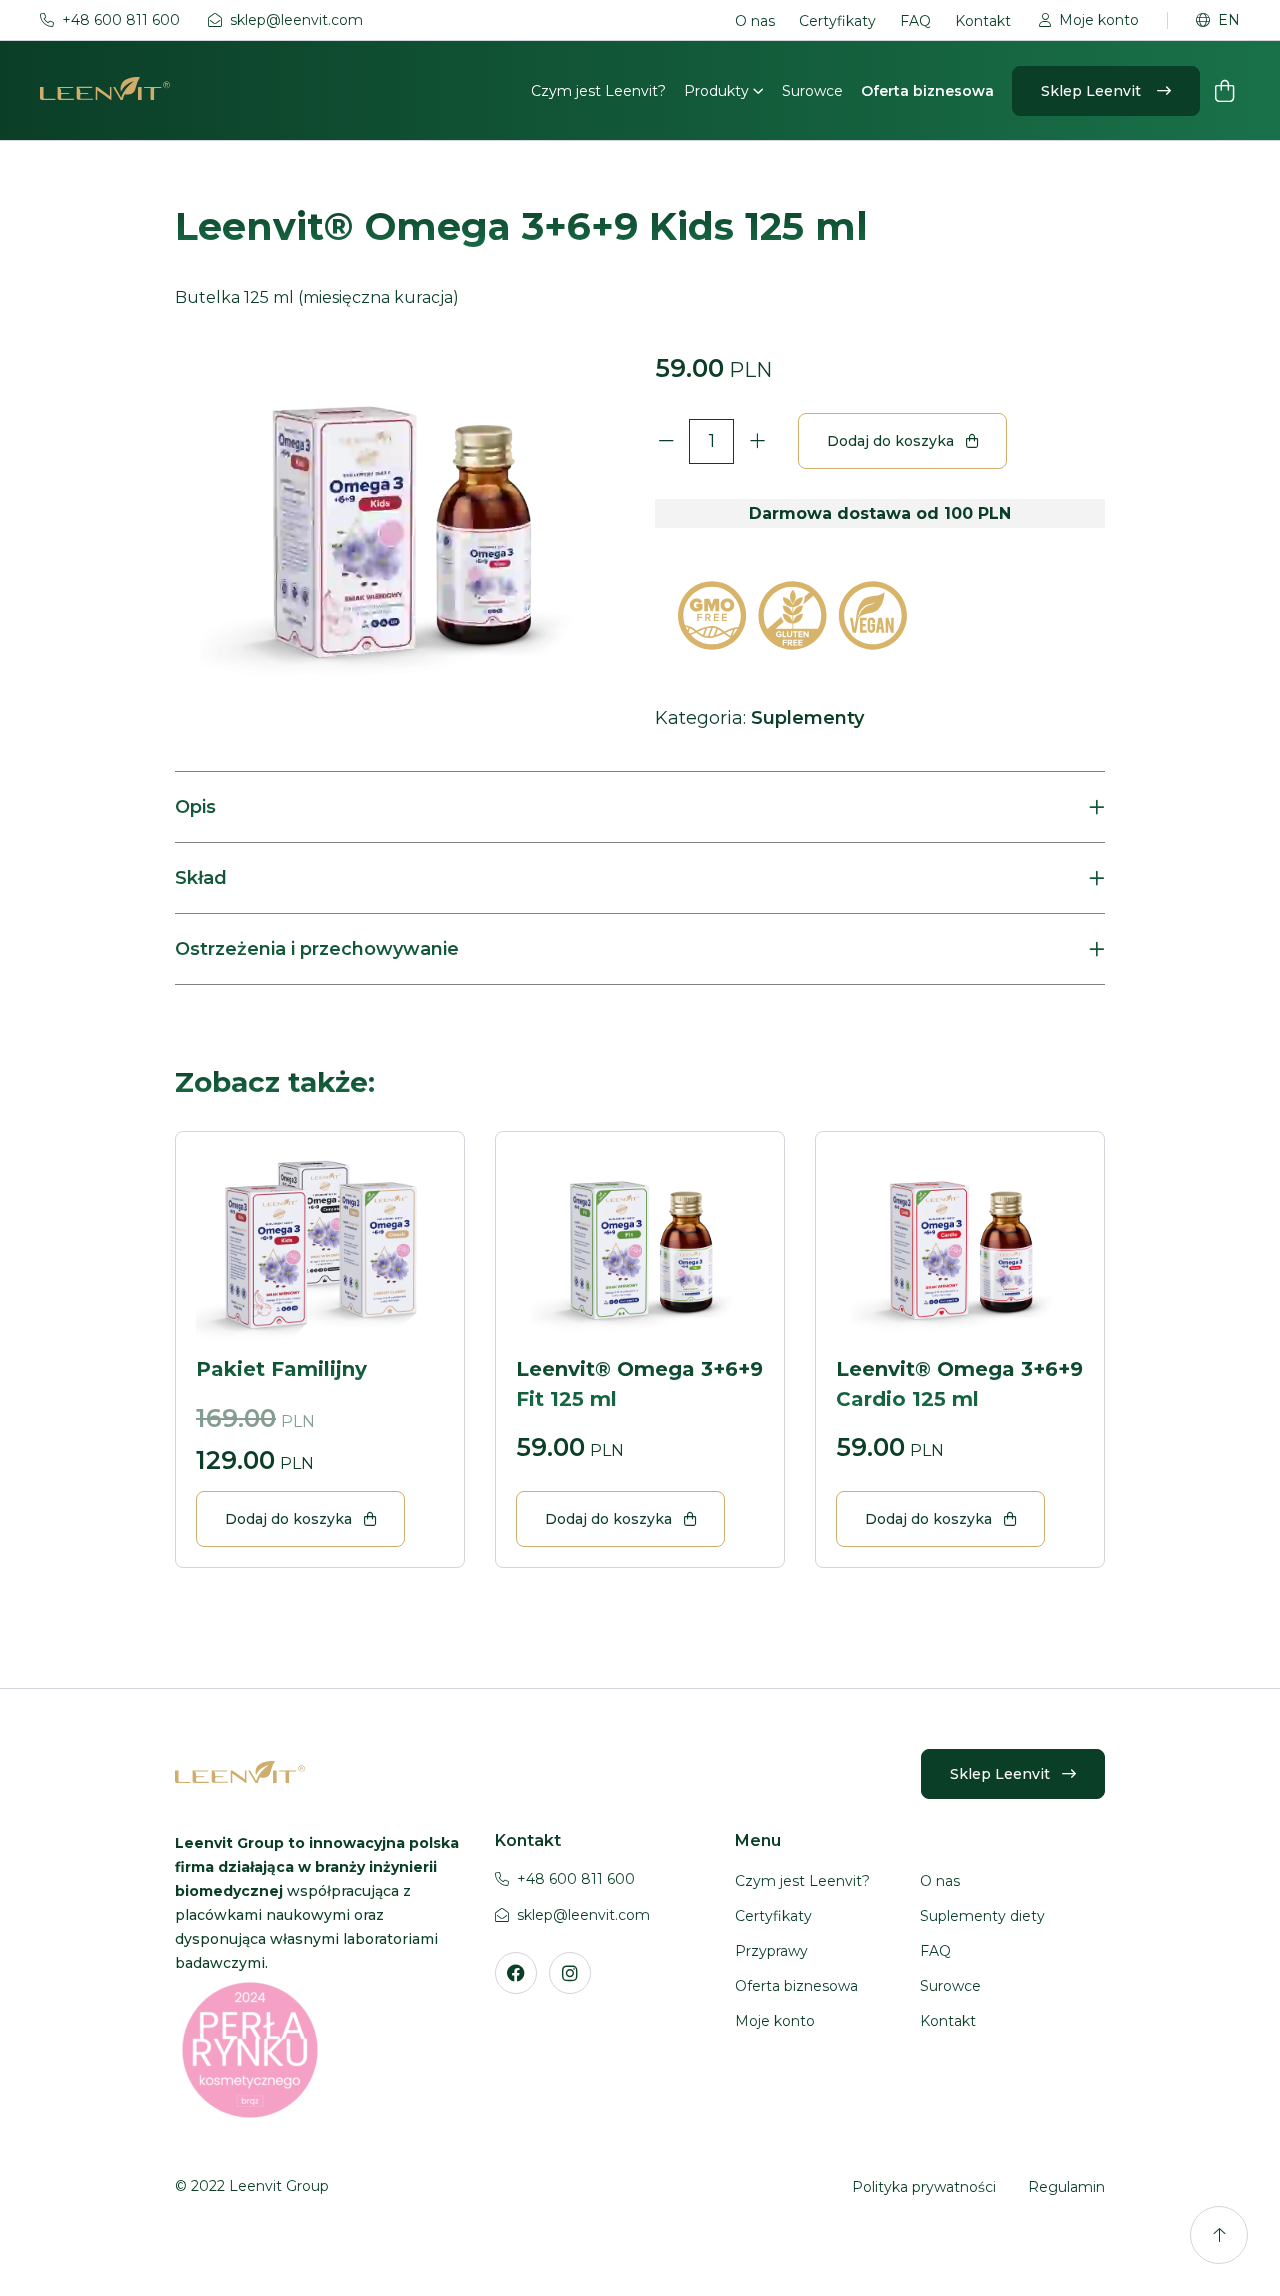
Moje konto (1099, 20)
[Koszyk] (1224, 91)
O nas (755, 21)
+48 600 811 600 (121, 20)
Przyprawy (771, 1951)
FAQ (915, 21)
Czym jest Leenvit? (598, 91)
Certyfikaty (837, 21)
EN (1229, 20)
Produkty (718, 91)
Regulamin (1066, 2187)
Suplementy (807, 718)
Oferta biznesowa (927, 91)
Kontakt (983, 21)
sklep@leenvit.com (296, 20)
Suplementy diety (982, 1916)
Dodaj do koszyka (890, 441)
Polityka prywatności (924, 2187)
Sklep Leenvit (1093, 91)
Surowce (812, 91)
